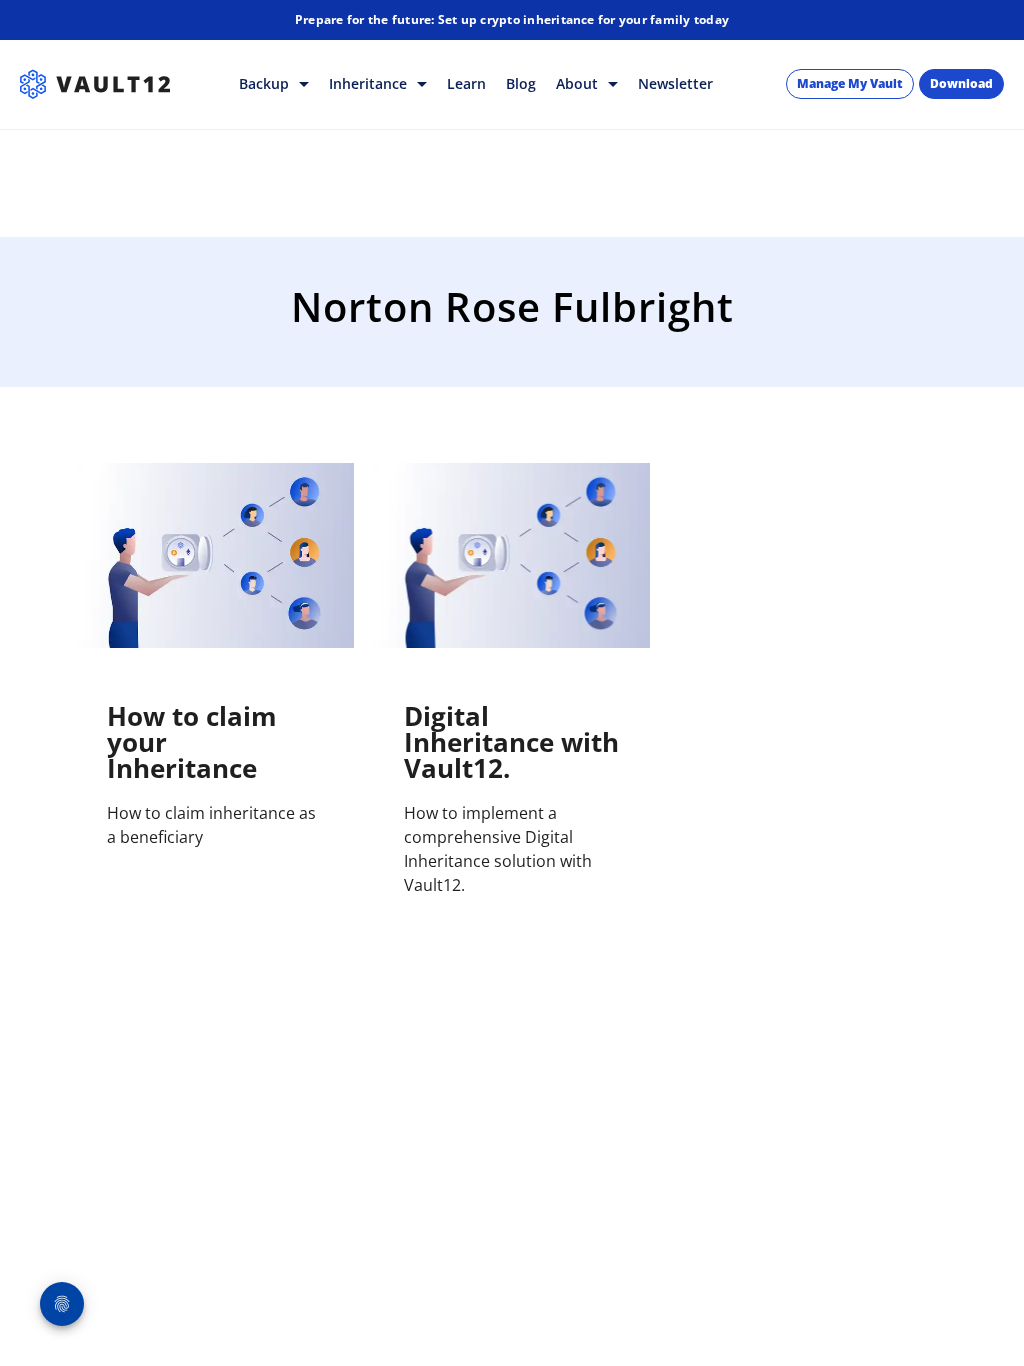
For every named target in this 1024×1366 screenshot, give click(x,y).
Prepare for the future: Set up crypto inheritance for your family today (512, 19)
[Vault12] (95, 84)
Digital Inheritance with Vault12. (511, 742)
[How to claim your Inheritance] (215, 555)
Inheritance (370, 83)
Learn (466, 83)
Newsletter (675, 83)
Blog (521, 83)
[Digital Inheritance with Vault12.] (512, 555)
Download (961, 83)
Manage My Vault (850, 83)
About (579, 83)
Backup (266, 83)
